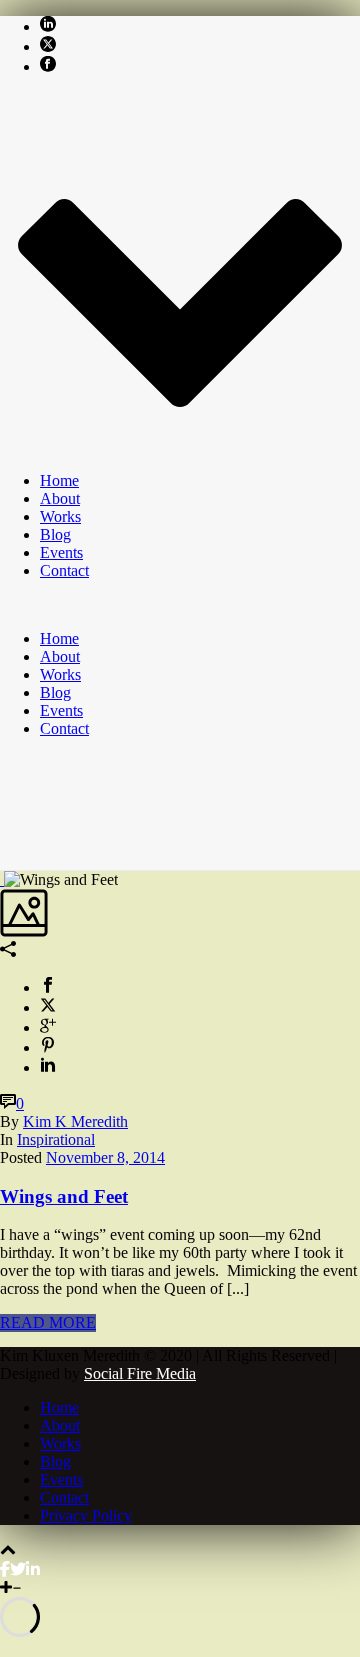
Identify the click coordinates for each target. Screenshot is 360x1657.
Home (59, 480)
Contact (64, 570)
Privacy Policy (86, 1515)
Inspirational (56, 1139)
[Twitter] (18, 1569)
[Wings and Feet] (2, 879)
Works (60, 516)
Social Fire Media (140, 1373)
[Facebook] (5, 1569)
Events (61, 552)
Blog (55, 534)
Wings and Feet (64, 1196)
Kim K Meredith (75, 1121)
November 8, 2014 (105, 1157)
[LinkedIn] (33, 1569)
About (60, 498)
